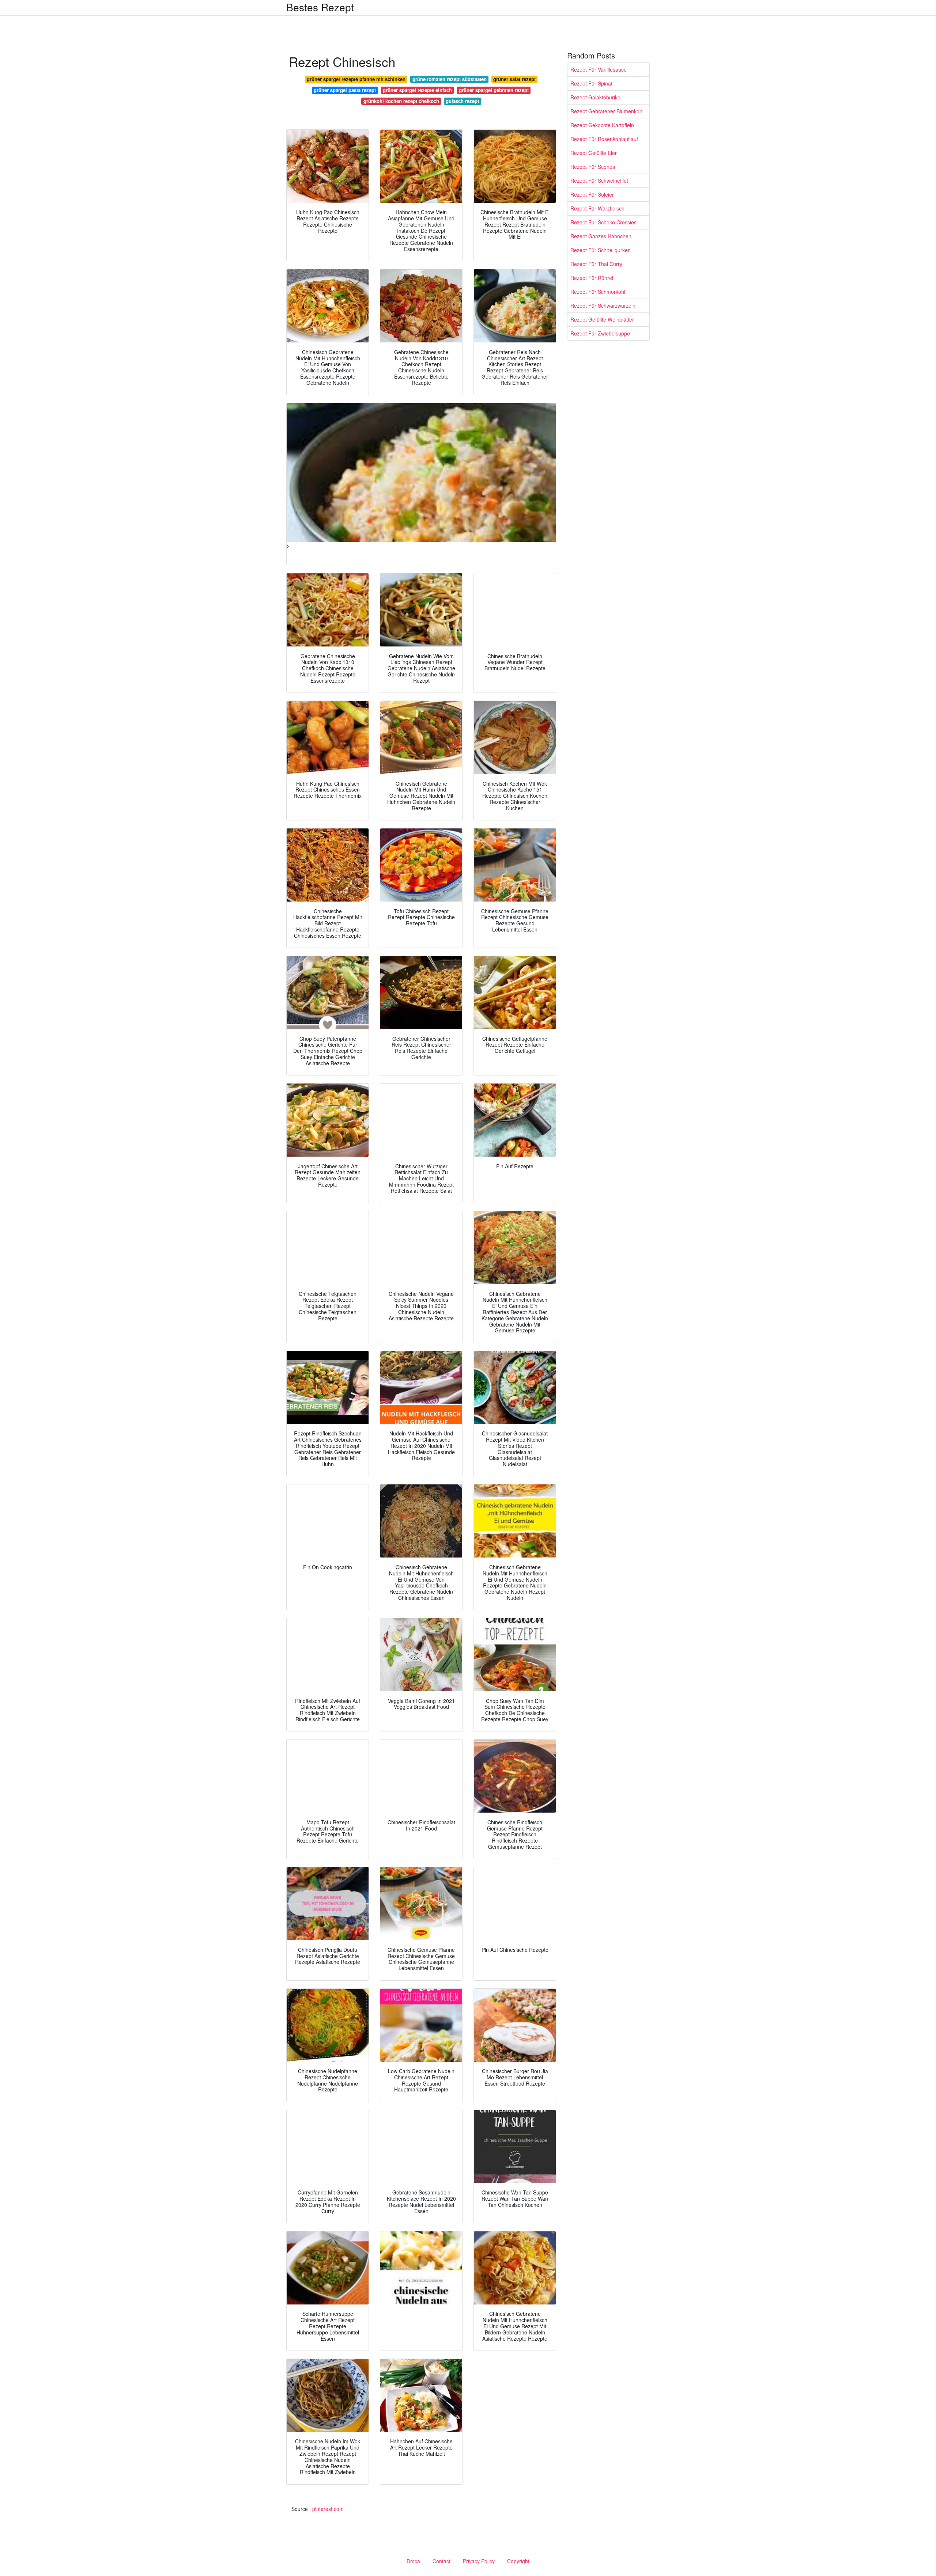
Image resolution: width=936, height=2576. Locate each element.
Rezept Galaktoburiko (595, 97)
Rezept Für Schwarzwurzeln (603, 306)
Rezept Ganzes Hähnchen (601, 236)
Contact (441, 2561)
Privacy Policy (479, 2561)
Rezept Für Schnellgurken (601, 250)
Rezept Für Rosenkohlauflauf (604, 139)
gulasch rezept (462, 101)
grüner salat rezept (514, 79)
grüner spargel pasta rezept (345, 90)
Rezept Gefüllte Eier (594, 153)
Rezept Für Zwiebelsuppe (600, 333)
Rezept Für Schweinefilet (599, 181)
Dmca (413, 2561)
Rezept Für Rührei (592, 278)
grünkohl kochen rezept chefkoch (401, 101)
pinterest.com (328, 2509)
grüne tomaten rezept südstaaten (450, 79)
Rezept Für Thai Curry (596, 264)
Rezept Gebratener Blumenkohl (607, 111)
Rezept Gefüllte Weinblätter (602, 319)
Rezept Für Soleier (592, 194)
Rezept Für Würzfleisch (597, 208)
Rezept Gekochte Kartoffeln (602, 125)
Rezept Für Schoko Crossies (603, 222)
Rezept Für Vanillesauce (599, 69)
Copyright (518, 2561)
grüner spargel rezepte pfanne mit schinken (356, 79)
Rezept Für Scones (593, 167)
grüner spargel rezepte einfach (417, 90)
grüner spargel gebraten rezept (494, 90)
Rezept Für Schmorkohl (598, 292)
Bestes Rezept (320, 7)
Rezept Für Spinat (591, 83)
